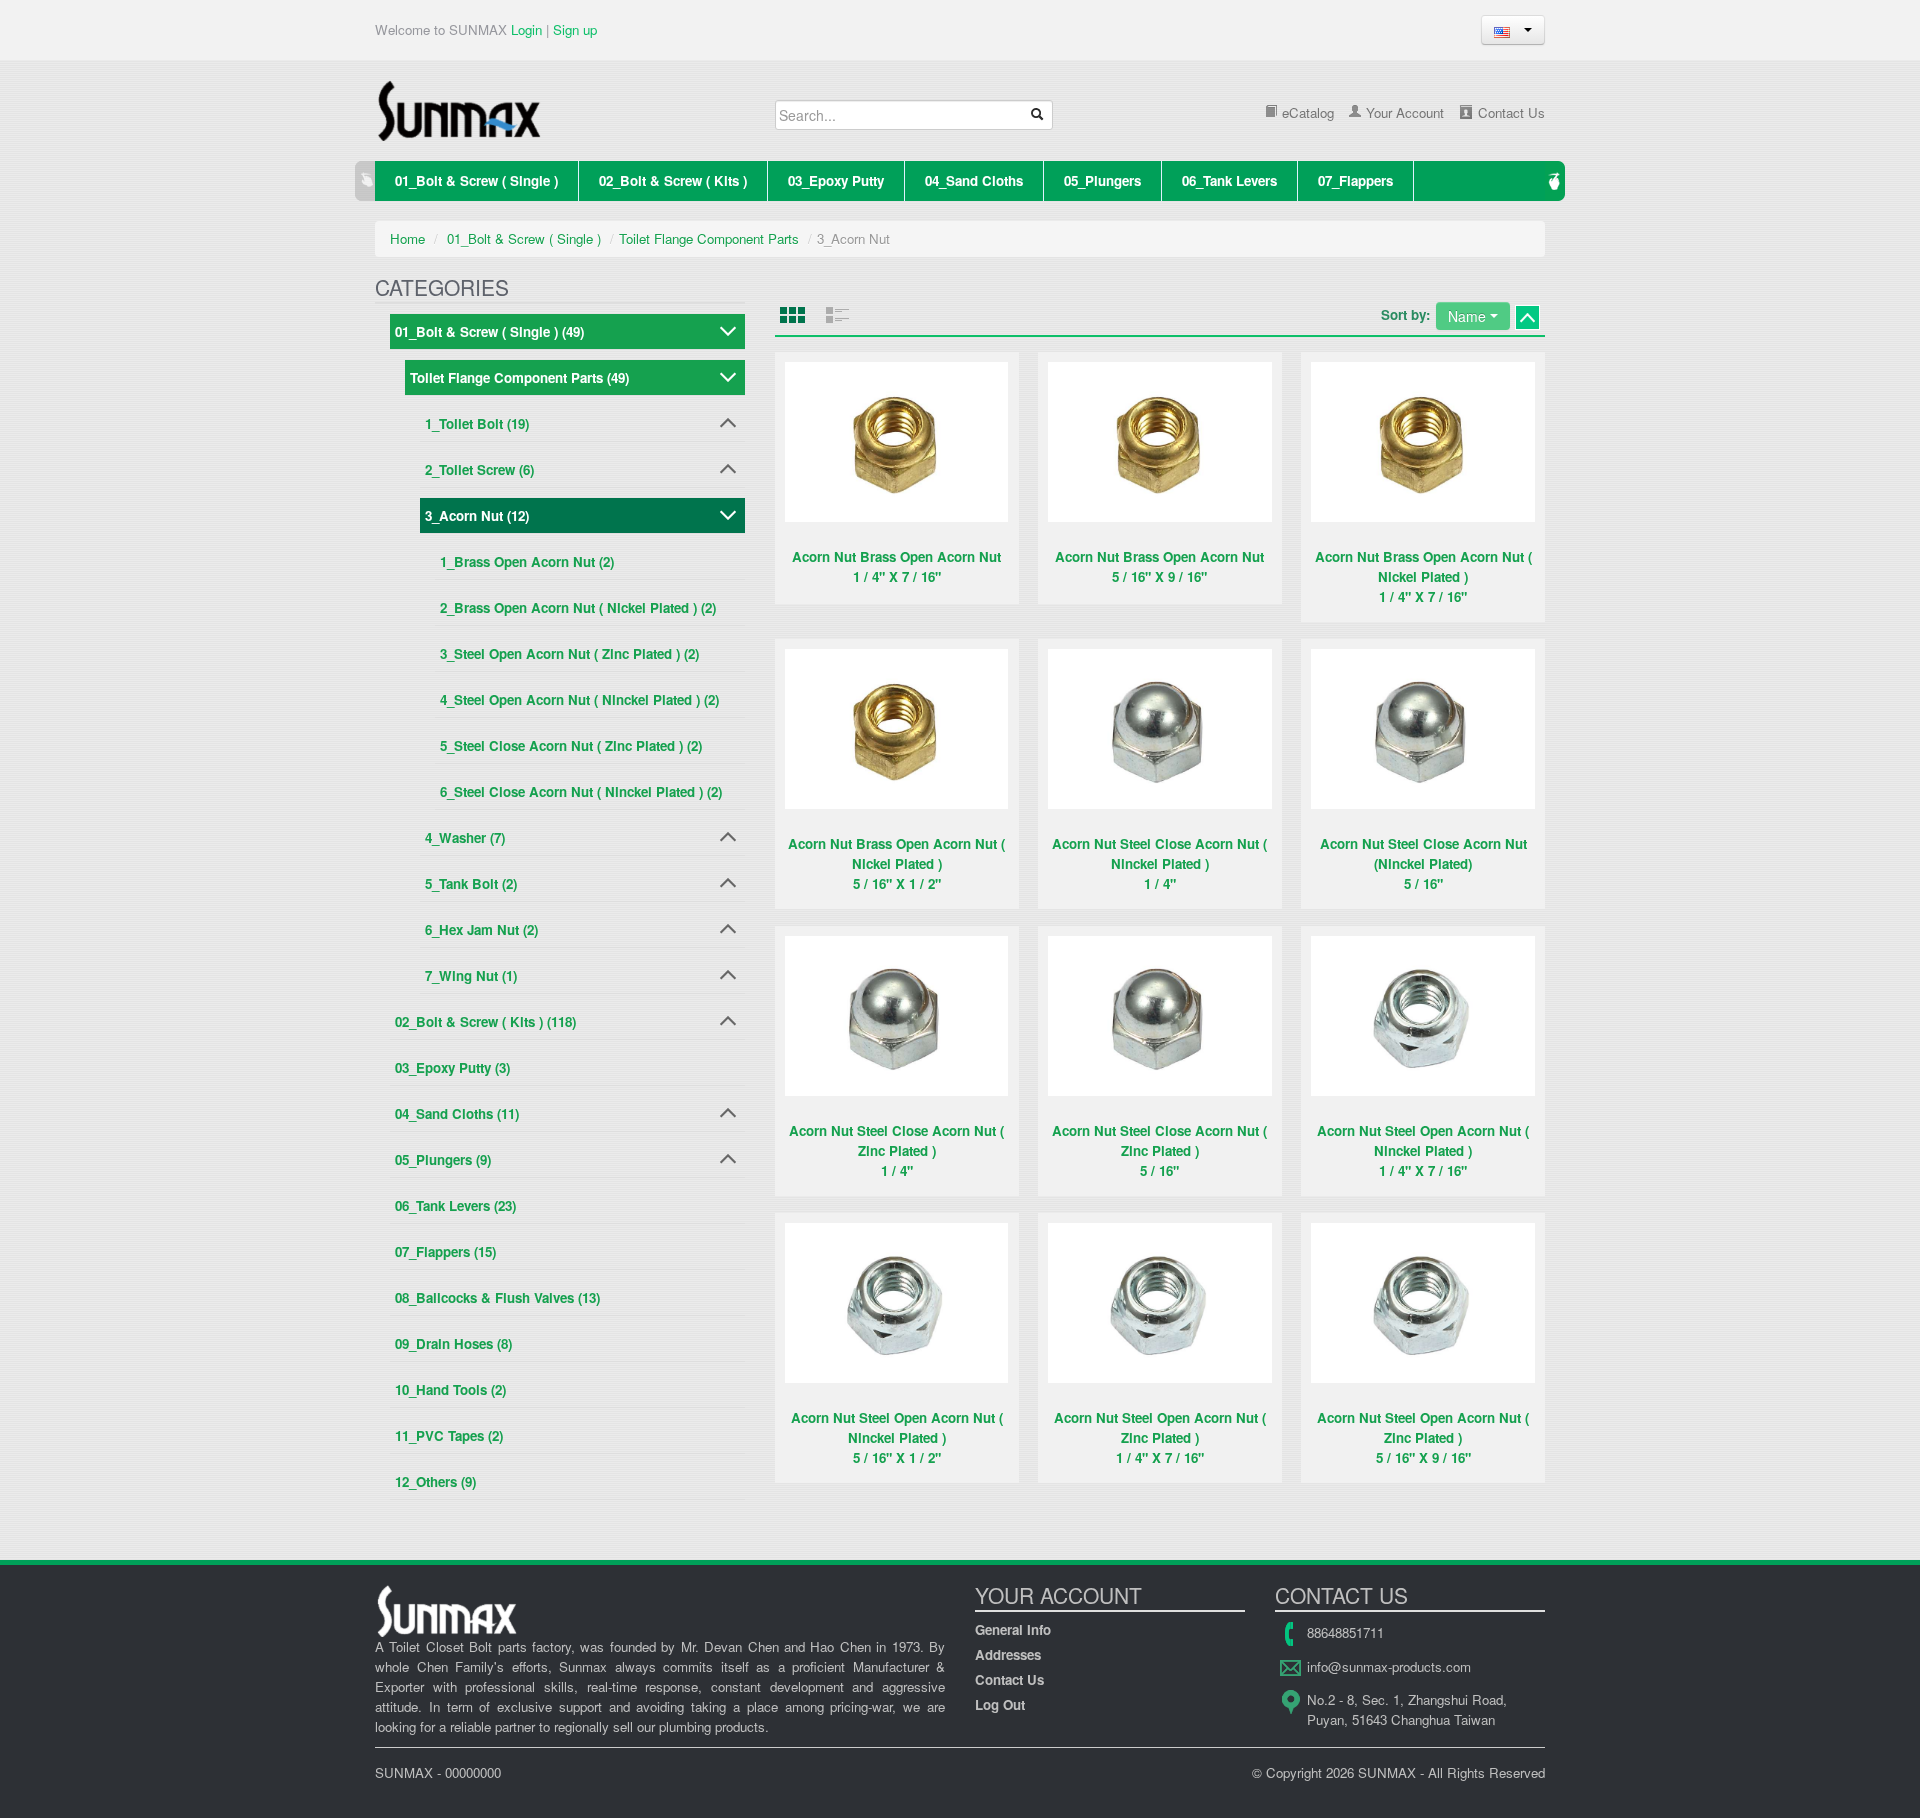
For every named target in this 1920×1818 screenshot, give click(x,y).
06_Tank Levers (1229, 180)
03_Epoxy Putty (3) (452, 1067)
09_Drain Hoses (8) (453, 1343)
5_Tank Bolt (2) (471, 883)
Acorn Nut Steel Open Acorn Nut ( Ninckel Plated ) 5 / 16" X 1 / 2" (897, 1437)
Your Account (1403, 112)
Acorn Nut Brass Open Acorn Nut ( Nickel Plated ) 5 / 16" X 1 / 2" (896, 863)
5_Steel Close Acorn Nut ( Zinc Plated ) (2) (571, 745)
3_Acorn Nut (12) (477, 515)
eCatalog (1306, 112)
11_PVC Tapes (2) (449, 1435)
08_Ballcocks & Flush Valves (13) (497, 1297)
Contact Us (1509, 112)
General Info (1013, 1629)
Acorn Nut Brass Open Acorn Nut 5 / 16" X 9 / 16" (1159, 566)
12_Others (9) (435, 1481)
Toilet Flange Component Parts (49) (519, 377)
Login (526, 29)
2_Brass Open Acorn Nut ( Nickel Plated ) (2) (578, 607)
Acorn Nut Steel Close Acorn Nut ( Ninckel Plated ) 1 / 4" (1159, 863)
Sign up (575, 29)
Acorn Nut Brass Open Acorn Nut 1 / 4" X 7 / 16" (896, 566)
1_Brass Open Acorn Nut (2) (527, 561)
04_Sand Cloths (974, 180)
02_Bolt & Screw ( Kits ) (673, 180)
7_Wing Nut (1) (471, 975)
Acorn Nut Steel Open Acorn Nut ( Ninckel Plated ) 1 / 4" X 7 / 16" (1423, 1150)
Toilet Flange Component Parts (709, 238)
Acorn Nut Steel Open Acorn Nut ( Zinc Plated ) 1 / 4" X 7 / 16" (1160, 1437)
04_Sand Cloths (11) (457, 1113)
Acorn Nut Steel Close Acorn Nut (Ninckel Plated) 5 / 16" (1423, 863)
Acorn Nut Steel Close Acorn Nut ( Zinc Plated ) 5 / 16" (1159, 1150)
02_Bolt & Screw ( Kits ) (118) (485, 1021)
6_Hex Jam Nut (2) (481, 929)
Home (407, 238)
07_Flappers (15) (445, 1251)
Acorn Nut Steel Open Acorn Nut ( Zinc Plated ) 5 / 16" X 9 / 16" (1423, 1437)
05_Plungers (1102, 180)
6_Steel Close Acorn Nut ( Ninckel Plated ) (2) (581, 791)
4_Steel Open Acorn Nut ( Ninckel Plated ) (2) (579, 699)
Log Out (1000, 1704)
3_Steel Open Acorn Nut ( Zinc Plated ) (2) (569, 653)
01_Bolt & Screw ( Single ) (476, 180)
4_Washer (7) (465, 837)
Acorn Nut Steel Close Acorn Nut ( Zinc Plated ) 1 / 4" (896, 1150)
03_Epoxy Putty (836, 180)
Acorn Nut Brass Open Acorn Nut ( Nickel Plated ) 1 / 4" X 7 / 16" (1423, 576)
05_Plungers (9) (443, 1159)
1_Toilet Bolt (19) (477, 423)
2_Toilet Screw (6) (479, 469)
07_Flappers (1355, 180)
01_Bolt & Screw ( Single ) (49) (489, 331)
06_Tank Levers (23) (455, 1205)
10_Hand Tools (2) (450, 1389)
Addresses (1008, 1654)
